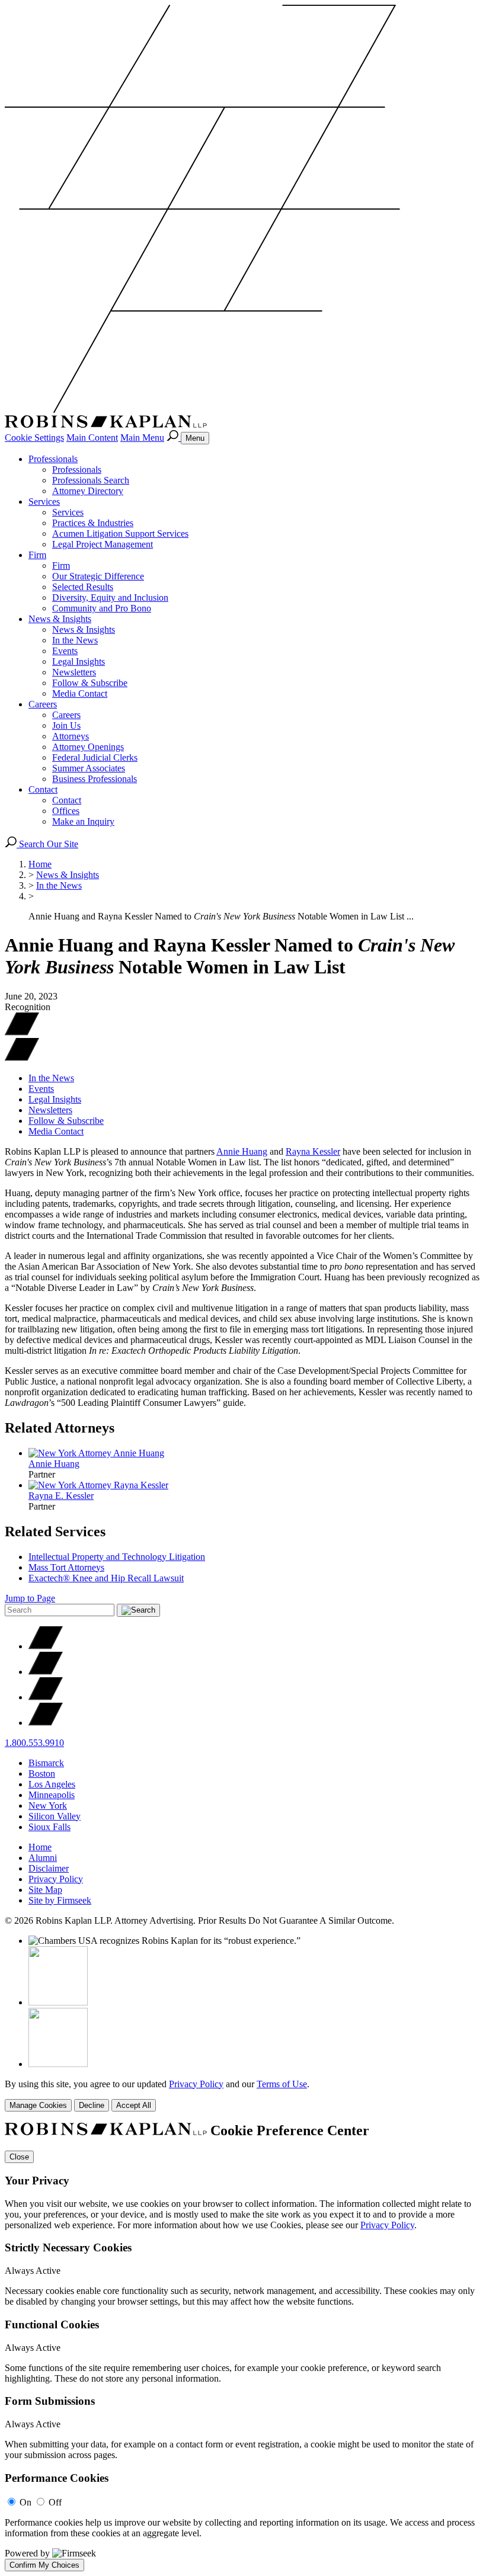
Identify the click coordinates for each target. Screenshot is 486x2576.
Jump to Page (30, 1598)
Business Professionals (95, 779)
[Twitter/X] (46, 1646)
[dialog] (243, 2095)
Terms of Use (282, 2084)
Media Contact (80, 693)
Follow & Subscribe (90, 683)
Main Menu (142, 438)
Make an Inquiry (83, 821)
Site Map (45, 1890)
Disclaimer (49, 1868)
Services (44, 502)
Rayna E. (61, 1496)
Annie (54, 1464)
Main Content (92, 438)
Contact (43, 789)
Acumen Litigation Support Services (120, 534)
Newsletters (74, 672)
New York (48, 1806)
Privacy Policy (56, 1879)
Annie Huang (242, 1151)
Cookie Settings (34, 438)
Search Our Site (47, 844)
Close (19, 2157)
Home (40, 864)
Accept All (134, 2105)
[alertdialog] (243, 2347)
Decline (92, 2105)
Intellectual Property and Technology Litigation (117, 1557)
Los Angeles (52, 1784)
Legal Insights (79, 661)
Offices (66, 811)
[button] (22, 1058)
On (25, 2502)
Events (65, 651)
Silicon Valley (55, 1816)
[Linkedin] (46, 1697)
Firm (37, 555)
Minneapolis (52, 1795)
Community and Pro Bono (102, 608)
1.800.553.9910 (34, 1743)
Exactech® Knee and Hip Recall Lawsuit (106, 1578)
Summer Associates (89, 768)
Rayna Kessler (313, 1151)
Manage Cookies (38, 2105)
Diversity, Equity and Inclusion (110, 597)
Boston (42, 1774)
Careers (43, 704)
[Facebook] (46, 1672)
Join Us (66, 725)
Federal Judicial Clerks (95, 757)
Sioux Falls (49, 1827)
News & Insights (60, 619)
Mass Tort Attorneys (66, 1567)
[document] (243, 2347)
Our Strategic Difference (98, 576)
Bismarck (46, 1763)
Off (55, 2502)
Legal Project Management (103, 544)
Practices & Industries (93, 523)
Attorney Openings (88, 747)
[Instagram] (46, 1723)
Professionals (53, 459)
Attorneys (71, 736)
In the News (75, 640)
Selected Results (83, 587)
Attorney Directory (88, 491)
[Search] (174, 438)
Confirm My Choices (44, 2565)
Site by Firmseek (60, 1900)
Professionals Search (91, 480)
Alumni (43, 1858)
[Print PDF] (22, 1032)
